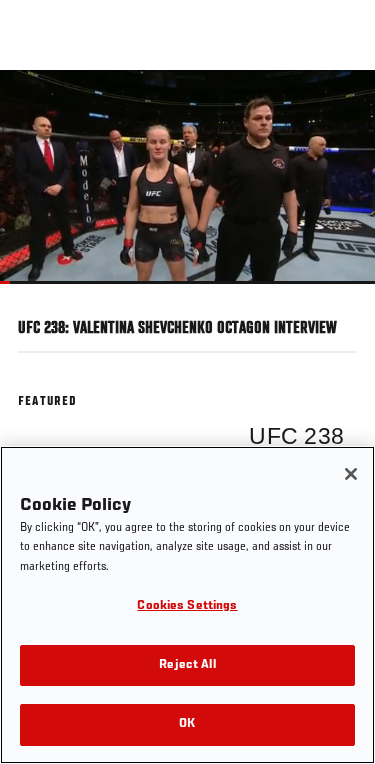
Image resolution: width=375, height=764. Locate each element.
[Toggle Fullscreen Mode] (334, 296)
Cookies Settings (187, 606)
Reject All (187, 665)
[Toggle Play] (42, 296)
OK (187, 724)
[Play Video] (187, 176)
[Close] (351, 474)
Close (339, 108)
